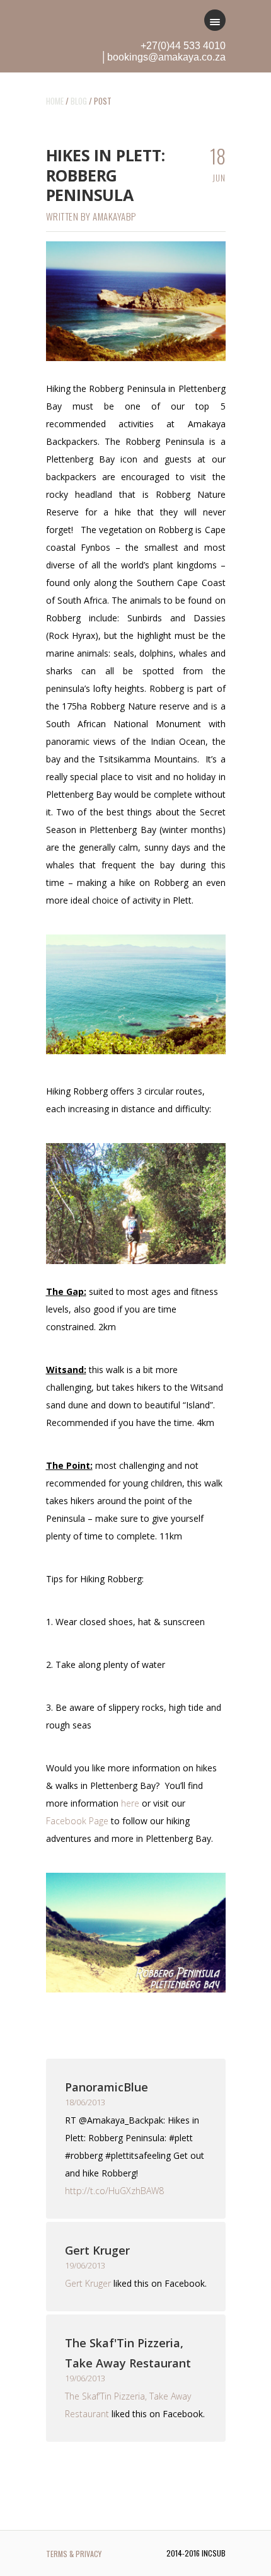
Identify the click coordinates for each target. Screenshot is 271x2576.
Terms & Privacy (74, 2554)
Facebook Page (77, 1821)
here (130, 1803)
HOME (55, 101)
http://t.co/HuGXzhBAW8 (114, 2191)
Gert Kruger (97, 2250)
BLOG (79, 101)
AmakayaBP (114, 216)
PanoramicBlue (107, 2087)
